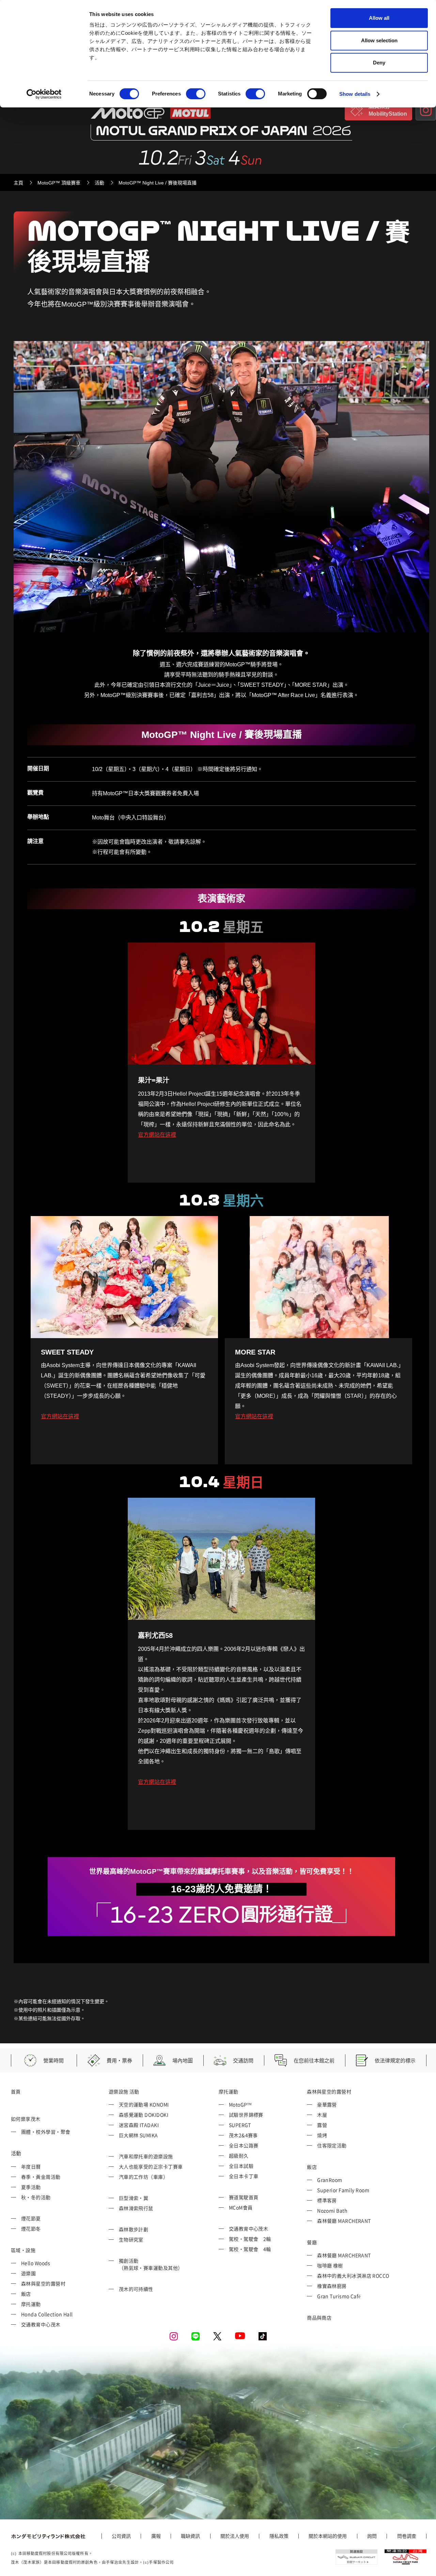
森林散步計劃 (134, 2229)
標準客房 (327, 2200)
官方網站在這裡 (157, 1135)
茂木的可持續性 (136, 2289)
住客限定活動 (332, 2145)
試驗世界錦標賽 (246, 2115)
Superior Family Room (343, 2190)
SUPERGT (240, 2125)
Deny (379, 63)
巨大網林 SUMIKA (138, 2135)
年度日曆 (31, 2166)
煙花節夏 (31, 2218)
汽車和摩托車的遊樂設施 (146, 2156)
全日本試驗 (241, 2166)
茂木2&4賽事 (243, 2135)
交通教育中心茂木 (41, 2324)
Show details (355, 94)
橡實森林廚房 (332, 2286)
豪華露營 (327, 2104)
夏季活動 (31, 2187)
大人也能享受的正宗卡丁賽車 (151, 2166)
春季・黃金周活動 (41, 2177)
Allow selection (379, 40)
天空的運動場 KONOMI (144, 2104)
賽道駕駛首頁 (244, 2197)
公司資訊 (121, 2536)
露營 (322, 2125)
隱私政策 (279, 2536)
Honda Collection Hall (47, 2314)
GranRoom (330, 2180)
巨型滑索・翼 (134, 2198)
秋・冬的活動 (36, 2197)
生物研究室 (131, 2239)
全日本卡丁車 (244, 2176)
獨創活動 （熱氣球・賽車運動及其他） (151, 2264)
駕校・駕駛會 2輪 (250, 2239)
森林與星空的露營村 (43, 2283)
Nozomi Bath (332, 2210)
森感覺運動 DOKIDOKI (144, 2115)
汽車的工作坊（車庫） (144, 2177)
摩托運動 (31, 2304)
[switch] (196, 94)
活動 (99, 183)
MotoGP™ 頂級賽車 (59, 183)
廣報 (156, 2536)
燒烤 (322, 2135)
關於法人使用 (235, 2536)
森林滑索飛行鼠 (136, 2208)
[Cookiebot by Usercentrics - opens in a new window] (44, 94)
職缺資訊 (190, 2536)
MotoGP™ (240, 2104)
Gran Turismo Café (339, 2296)
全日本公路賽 (244, 2145)
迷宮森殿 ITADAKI (139, 2125)
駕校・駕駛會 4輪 (250, 2249)
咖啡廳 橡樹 (330, 2265)
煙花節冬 (31, 2229)
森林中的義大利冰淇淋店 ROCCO (353, 2276)
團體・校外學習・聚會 (46, 2132)
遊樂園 (28, 2273)
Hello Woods (36, 2263)
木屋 (322, 2115)
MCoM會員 (241, 2207)
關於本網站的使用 (328, 2536)
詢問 (372, 2536)
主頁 (18, 183)
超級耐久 (239, 2156)
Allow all (379, 18)
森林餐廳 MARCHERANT (344, 2221)
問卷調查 (407, 2536)
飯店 (26, 2294)
